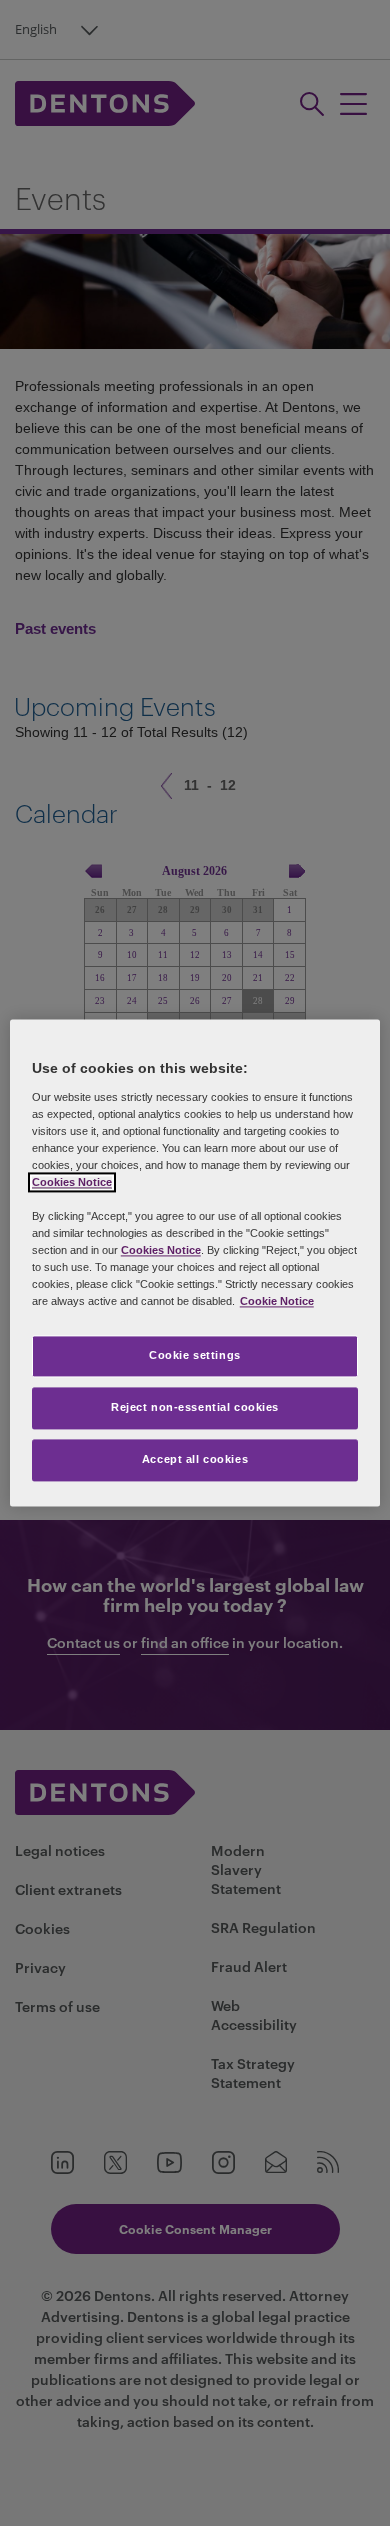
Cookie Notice (277, 1302)
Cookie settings (195, 1356)
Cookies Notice (72, 1182)
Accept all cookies (195, 1460)
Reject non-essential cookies (195, 1408)
